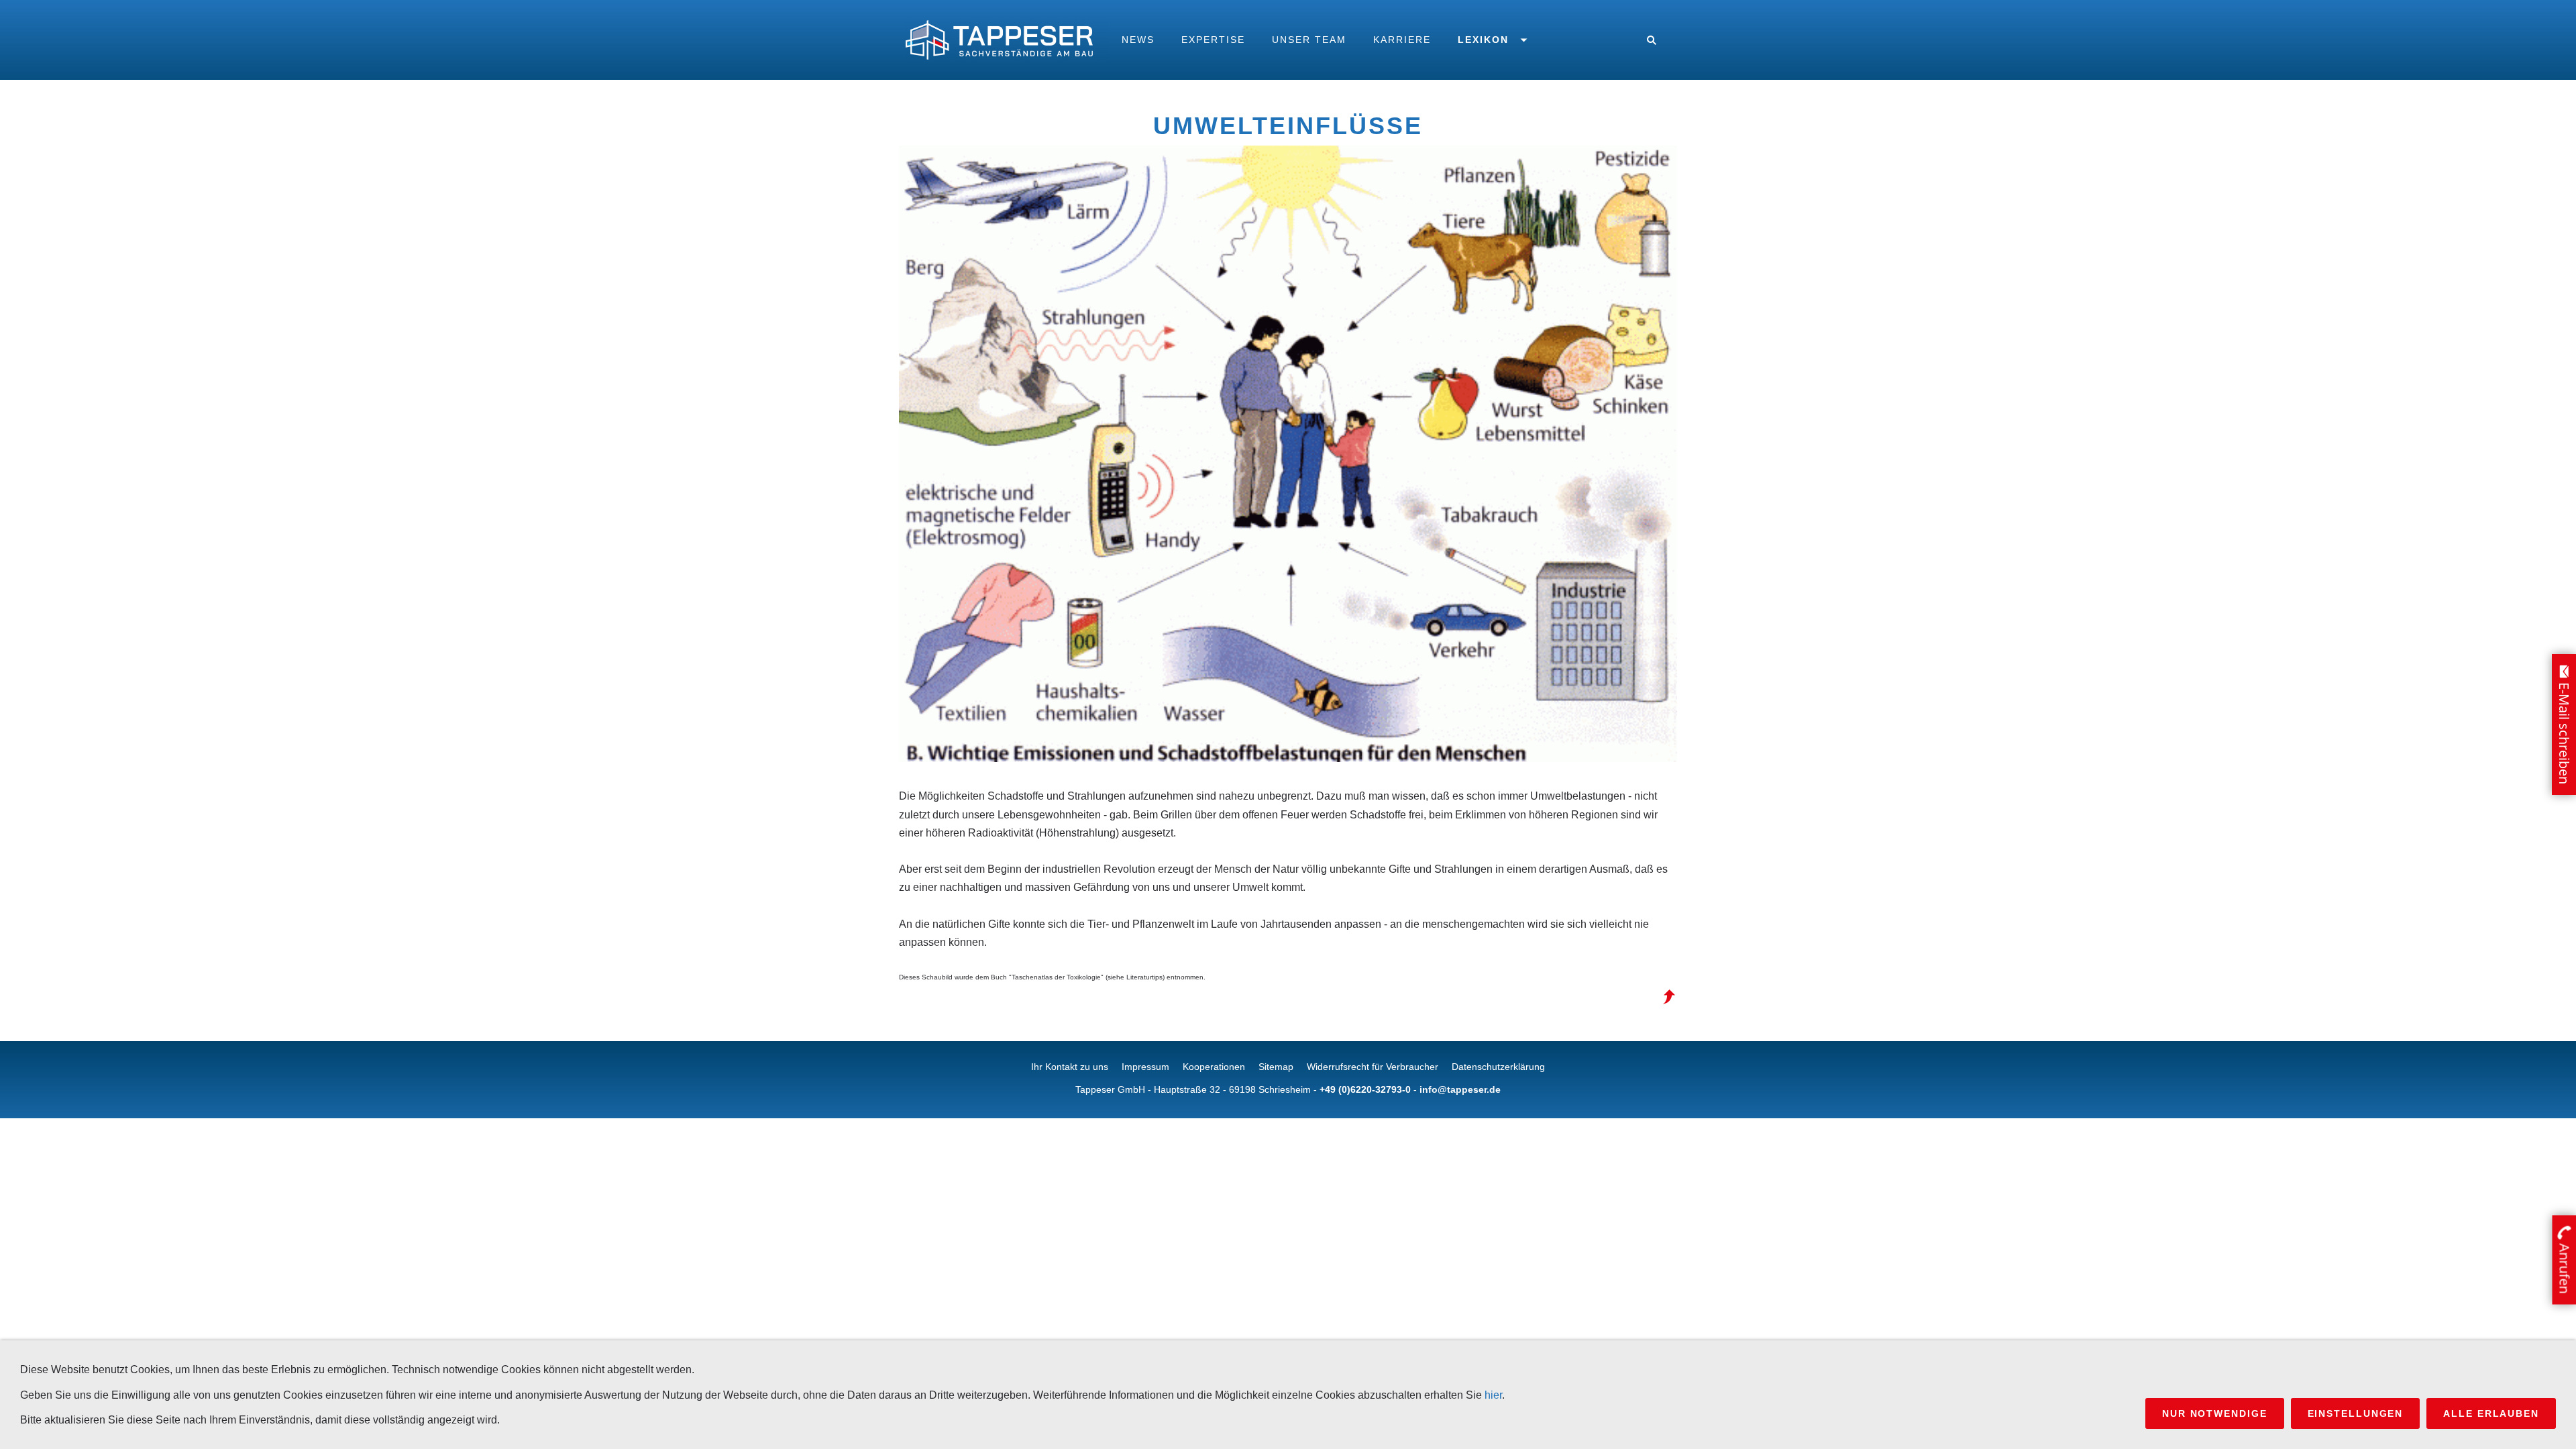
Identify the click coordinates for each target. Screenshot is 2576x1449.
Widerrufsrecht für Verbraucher (1373, 1067)
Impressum (1145, 1067)
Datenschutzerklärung (1498, 1067)
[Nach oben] (1669, 997)
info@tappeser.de (1460, 1089)
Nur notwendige (2215, 1413)
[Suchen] (1652, 40)
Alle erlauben (2491, 1413)
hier (1493, 1395)
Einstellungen (2356, 1413)
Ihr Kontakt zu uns (1070, 1067)
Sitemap (1276, 1067)
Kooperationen (1214, 1067)
